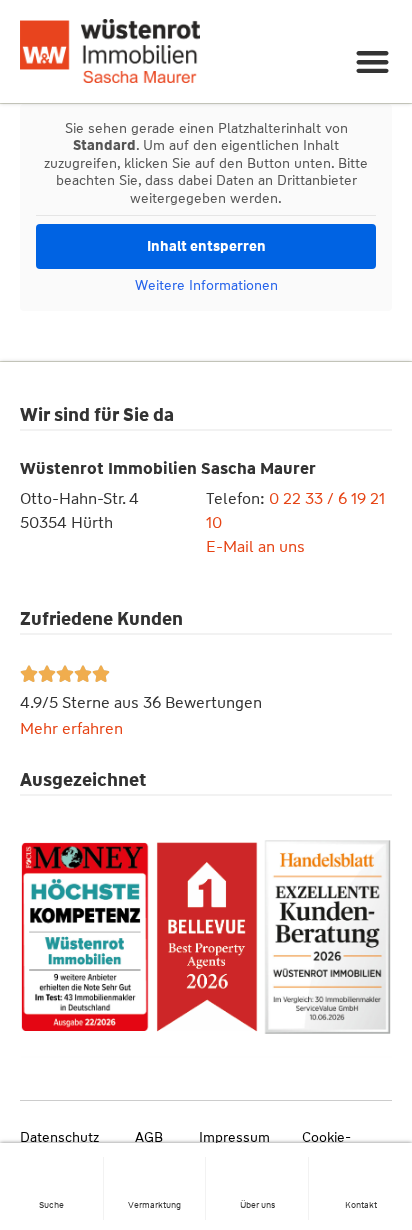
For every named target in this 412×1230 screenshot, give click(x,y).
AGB (149, 1137)
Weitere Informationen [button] (206, 285)
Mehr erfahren (71, 728)
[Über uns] (257, 1166)
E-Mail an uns (255, 546)
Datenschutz (59, 1137)
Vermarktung (154, 1205)
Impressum (234, 1137)
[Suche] (52, 1166)
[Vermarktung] (155, 1166)
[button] (373, 61)
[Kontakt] (361, 1166)
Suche (51, 1205)
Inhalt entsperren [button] (206, 246)
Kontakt (361, 1205)
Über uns (257, 1205)
